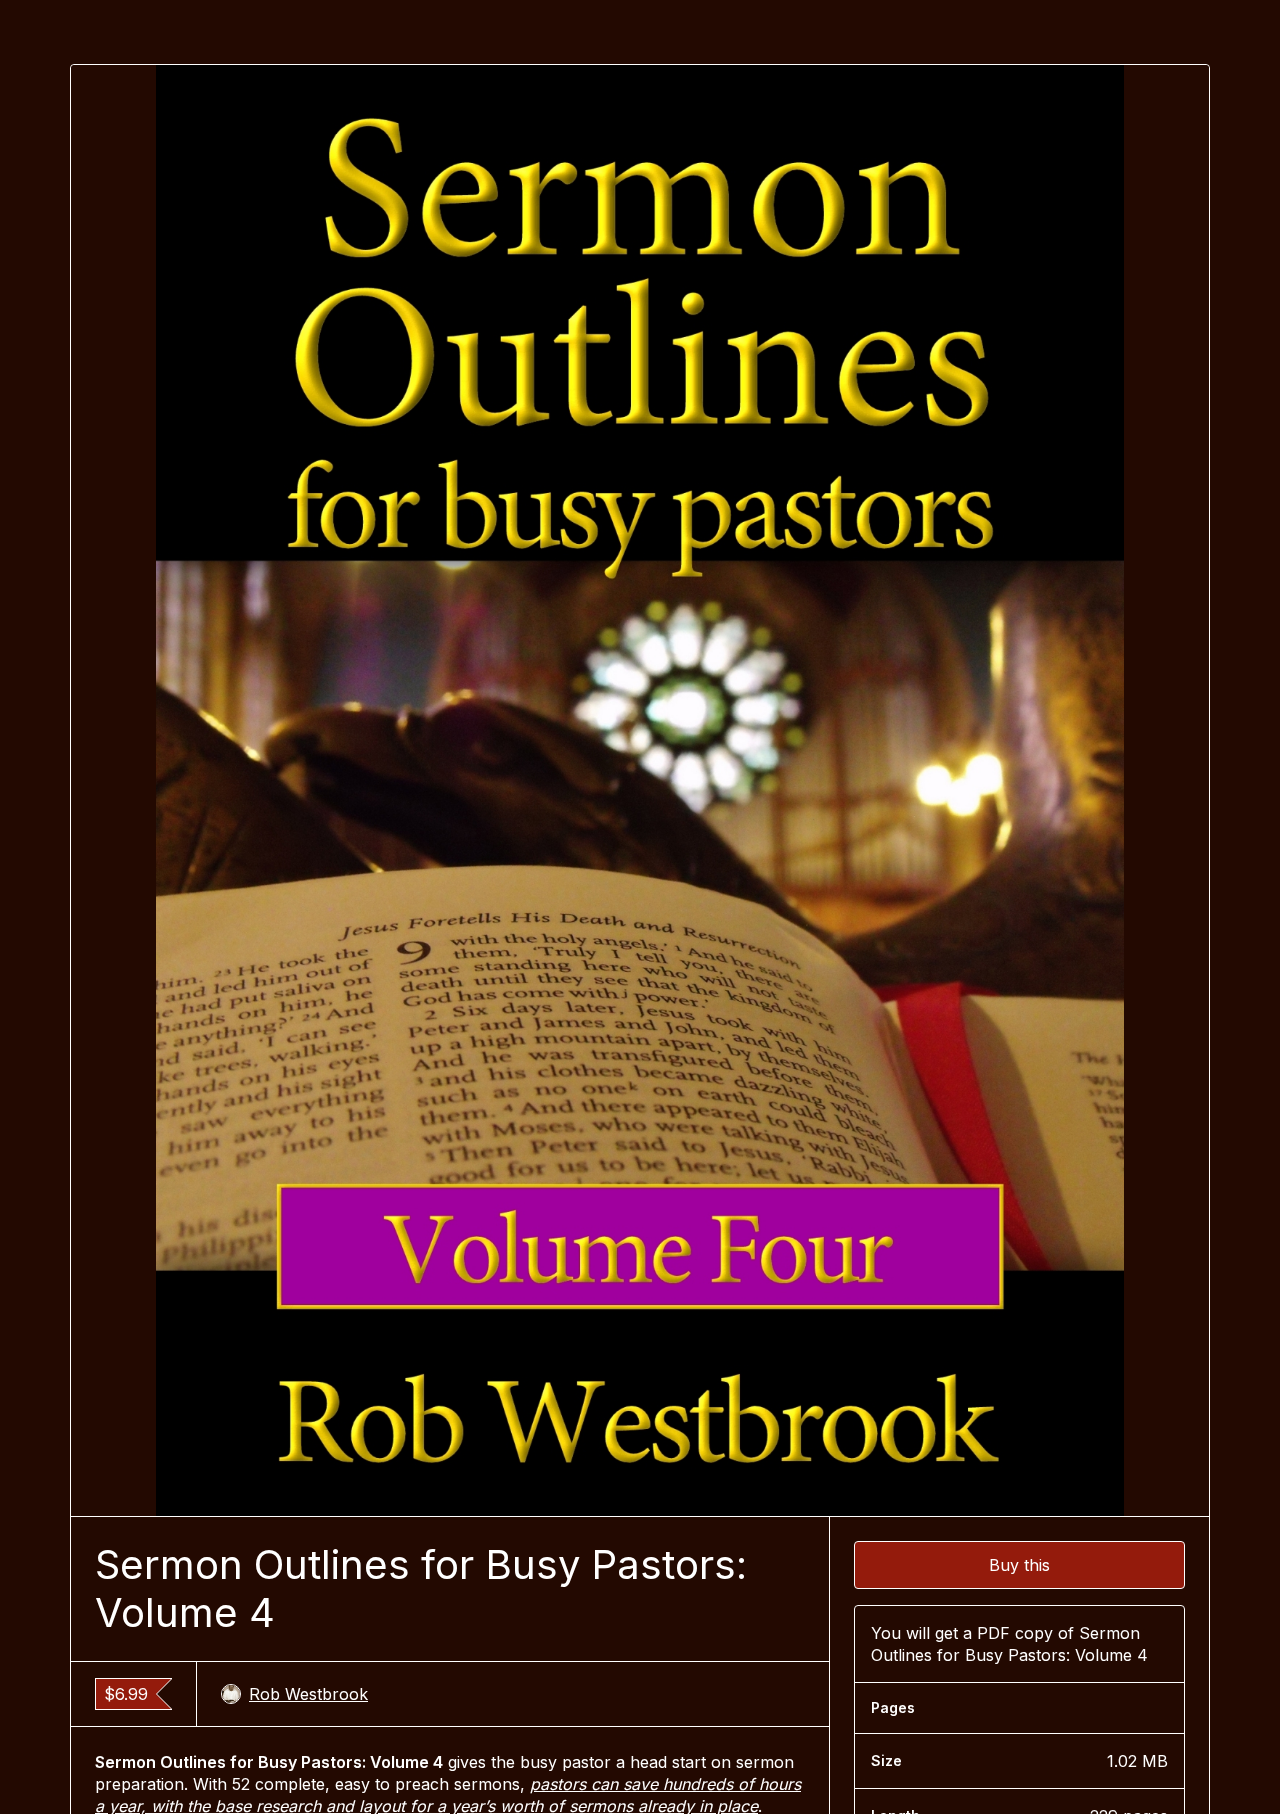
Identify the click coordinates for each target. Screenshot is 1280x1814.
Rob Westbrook (308, 1694)
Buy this (1019, 1565)
